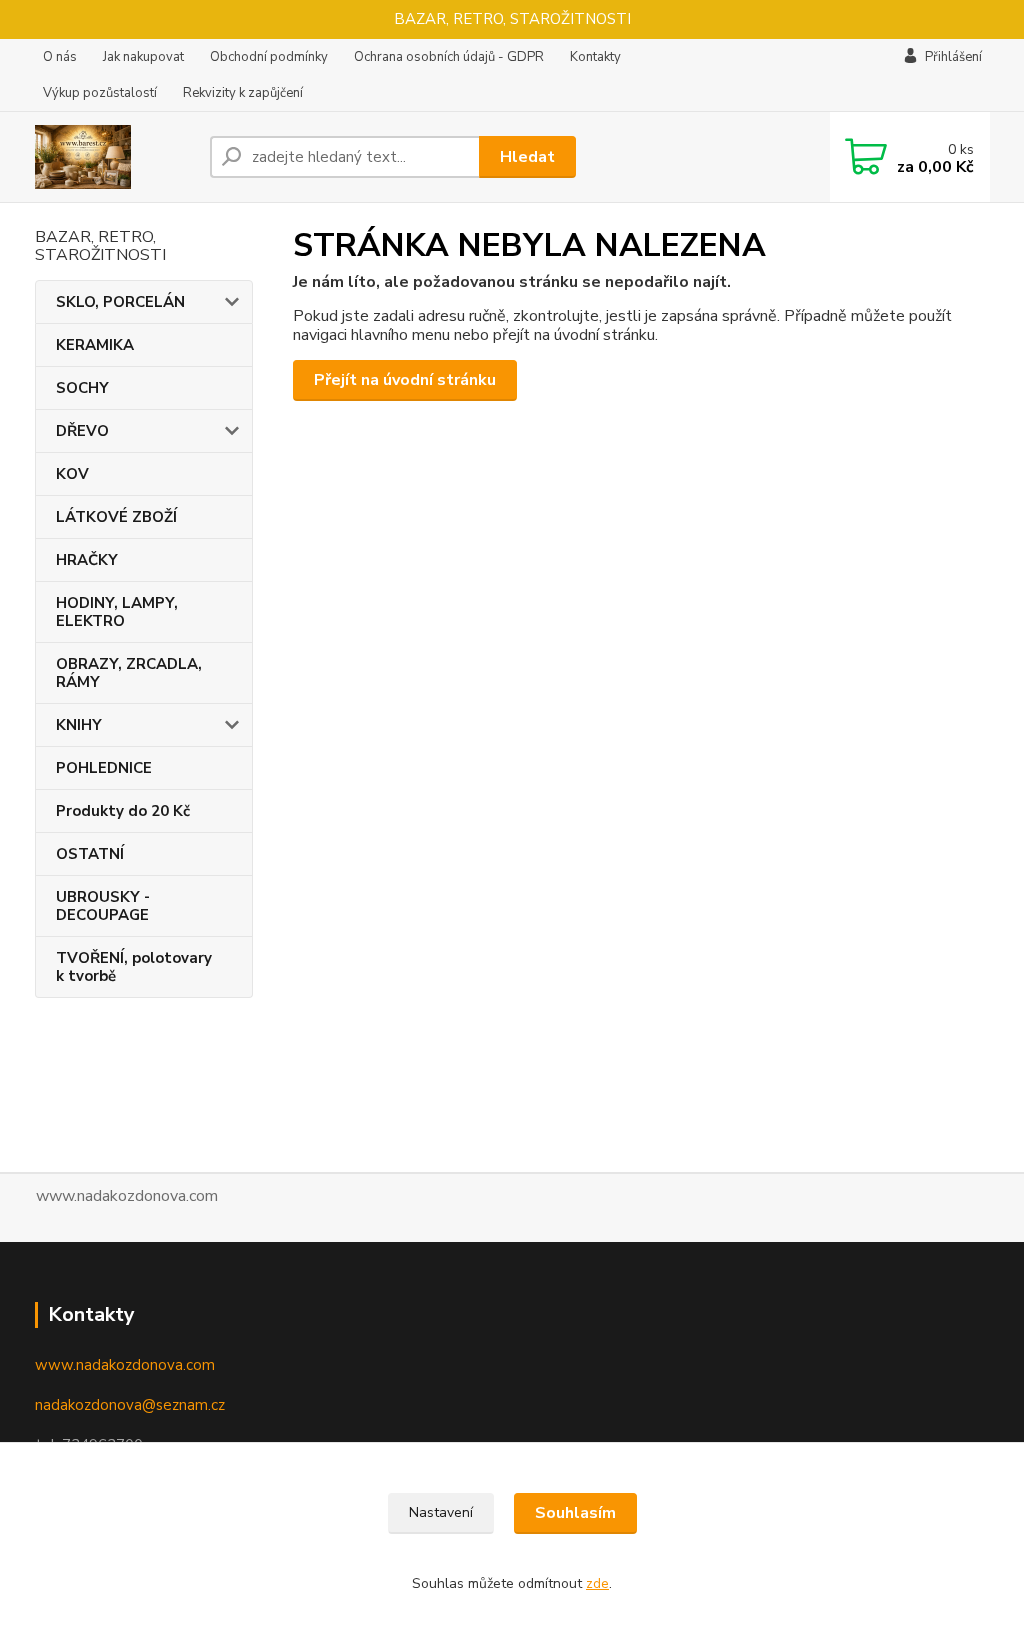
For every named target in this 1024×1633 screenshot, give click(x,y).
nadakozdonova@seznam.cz (130, 1405)
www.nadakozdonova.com (125, 1365)
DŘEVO (82, 431)
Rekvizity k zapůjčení (243, 93)
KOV (72, 474)
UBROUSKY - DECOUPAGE (103, 906)
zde (597, 1583)
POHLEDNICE (104, 768)
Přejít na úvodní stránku (405, 380)
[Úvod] (114, 157)
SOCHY (82, 388)
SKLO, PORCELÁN (120, 302)
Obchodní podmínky (269, 57)
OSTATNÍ (90, 854)
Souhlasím (575, 1513)
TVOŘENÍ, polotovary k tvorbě (134, 967)
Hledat (527, 157)
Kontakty (595, 57)
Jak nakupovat (143, 57)
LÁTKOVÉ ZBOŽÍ (116, 517)
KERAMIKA (95, 345)
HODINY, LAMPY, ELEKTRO (117, 612)
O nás (60, 57)
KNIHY (79, 725)
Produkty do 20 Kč (123, 811)
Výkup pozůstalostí (100, 93)
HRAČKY (87, 560)
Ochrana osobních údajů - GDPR (449, 57)
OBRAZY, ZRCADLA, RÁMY (129, 673)
